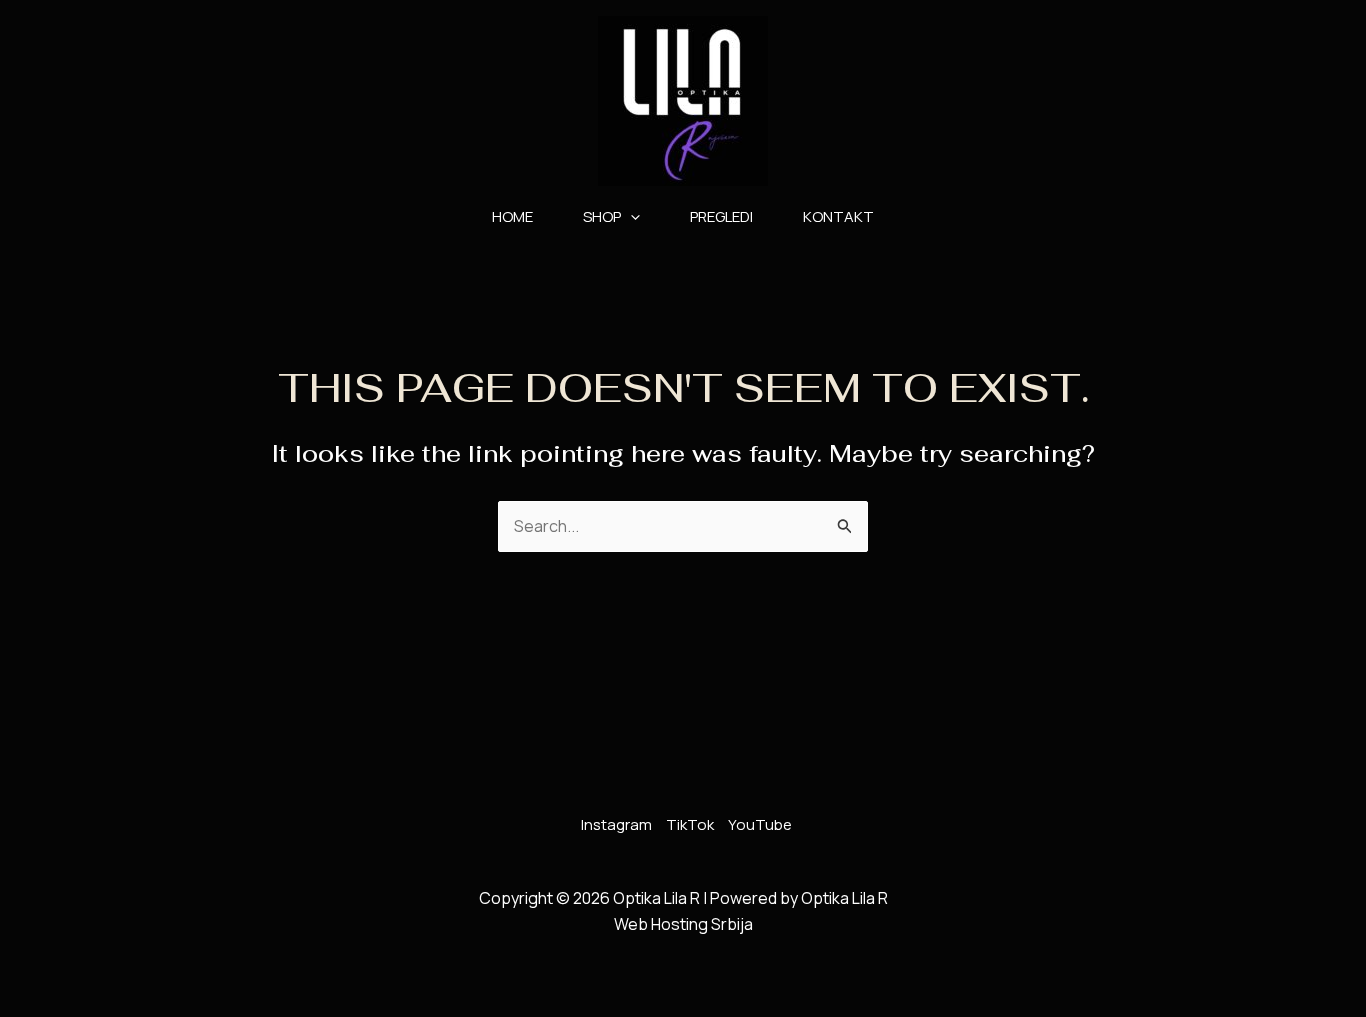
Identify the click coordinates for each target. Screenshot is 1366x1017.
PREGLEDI (721, 216)
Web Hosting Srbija (683, 924)
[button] (630, 217)
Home (512, 216)
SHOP (602, 216)
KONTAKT (838, 216)
